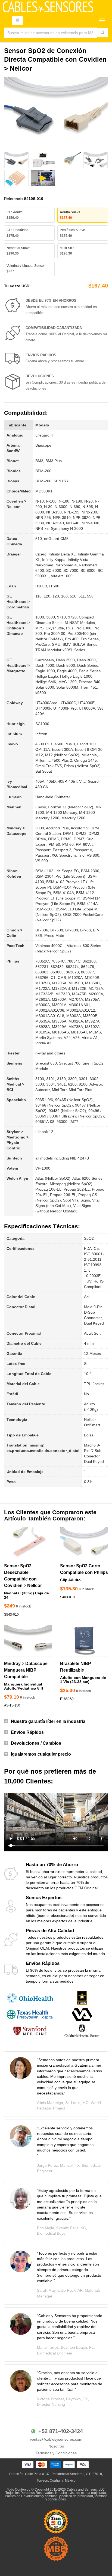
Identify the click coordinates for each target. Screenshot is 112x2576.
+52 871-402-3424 (61, 2431)
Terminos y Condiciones (56, 2453)
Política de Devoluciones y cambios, (32, 2496)
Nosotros (56, 2446)
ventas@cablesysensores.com (56, 2439)
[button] (56, 1722)
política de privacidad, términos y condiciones (76, 2498)
